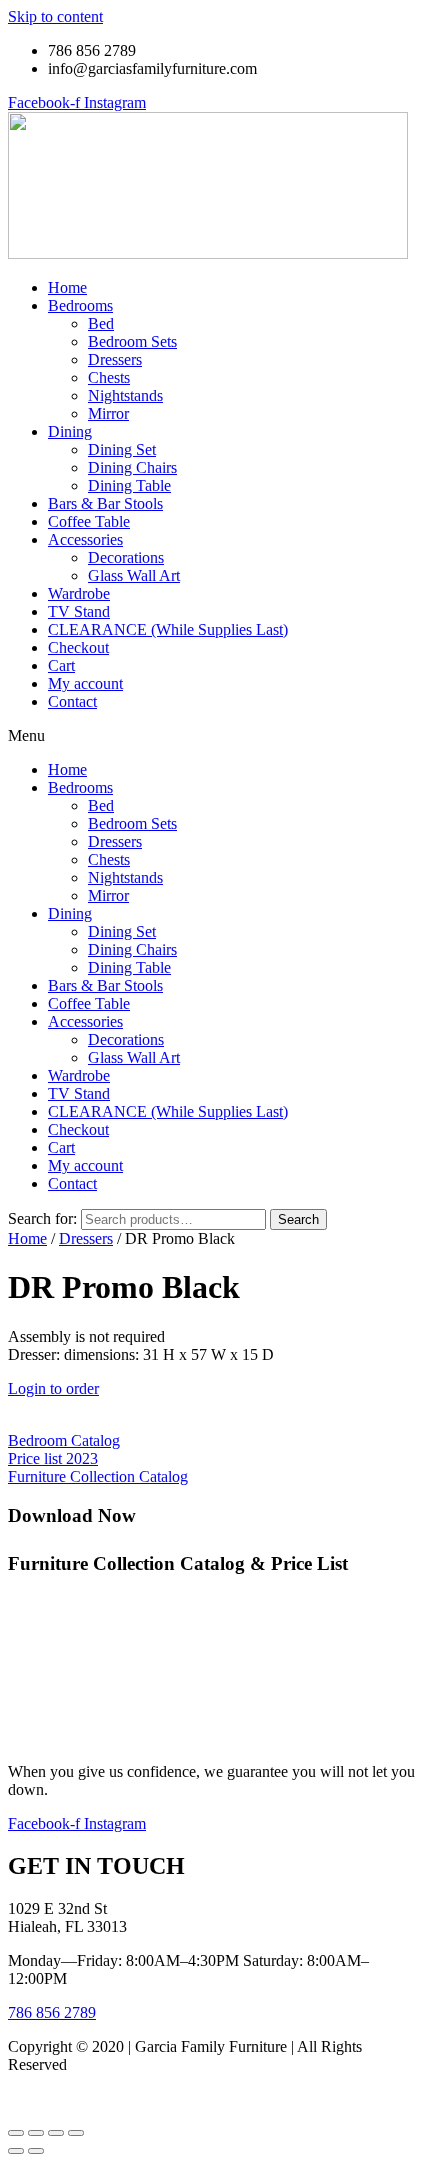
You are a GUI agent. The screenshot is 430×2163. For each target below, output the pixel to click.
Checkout (78, 647)
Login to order (53, 1388)
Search (298, 1219)
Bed (101, 323)
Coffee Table (89, 521)
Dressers (115, 359)
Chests (109, 377)
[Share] (56, 2133)
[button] (215, 736)
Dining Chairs (132, 467)
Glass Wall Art (134, 575)
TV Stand (79, 611)
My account (85, 683)
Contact (72, 701)
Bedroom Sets (132, 341)
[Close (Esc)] (76, 2133)
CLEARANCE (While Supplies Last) (168, 629)
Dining (70, 431)
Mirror (108, 413)
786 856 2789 (52, 2012)
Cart (61, 665)
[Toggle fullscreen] (36, 2133)
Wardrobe (79, 593)
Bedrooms (80, 305)
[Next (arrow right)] (36, 2151)
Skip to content (55, 16)
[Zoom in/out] (16, 2133)
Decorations (126, 557)
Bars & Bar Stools (105, 503)
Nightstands (125, 395)
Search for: (42, 1218)
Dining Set (122, 449)
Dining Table (129, 485)
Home (67, 287)
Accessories (85, 539)
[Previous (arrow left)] (16, 2151)
